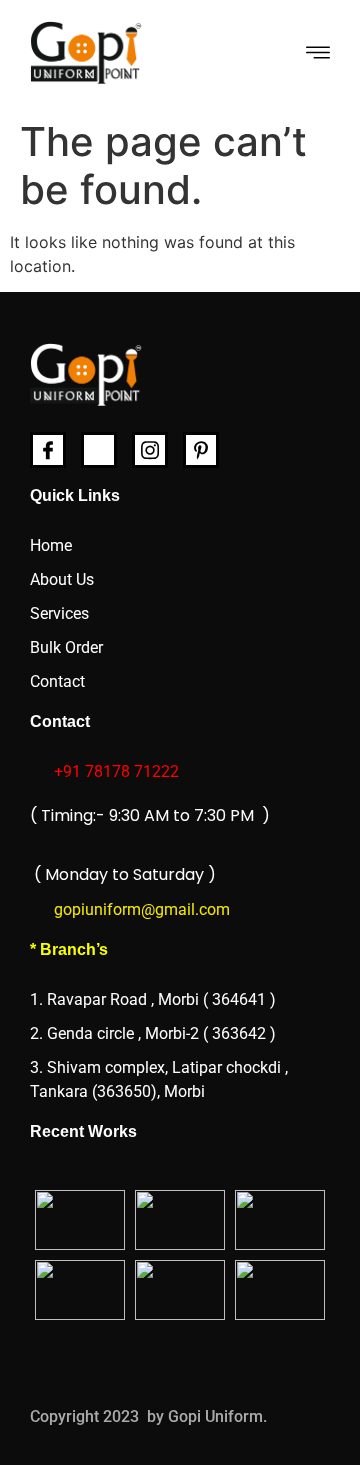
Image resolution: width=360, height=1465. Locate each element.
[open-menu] (318, 55)
